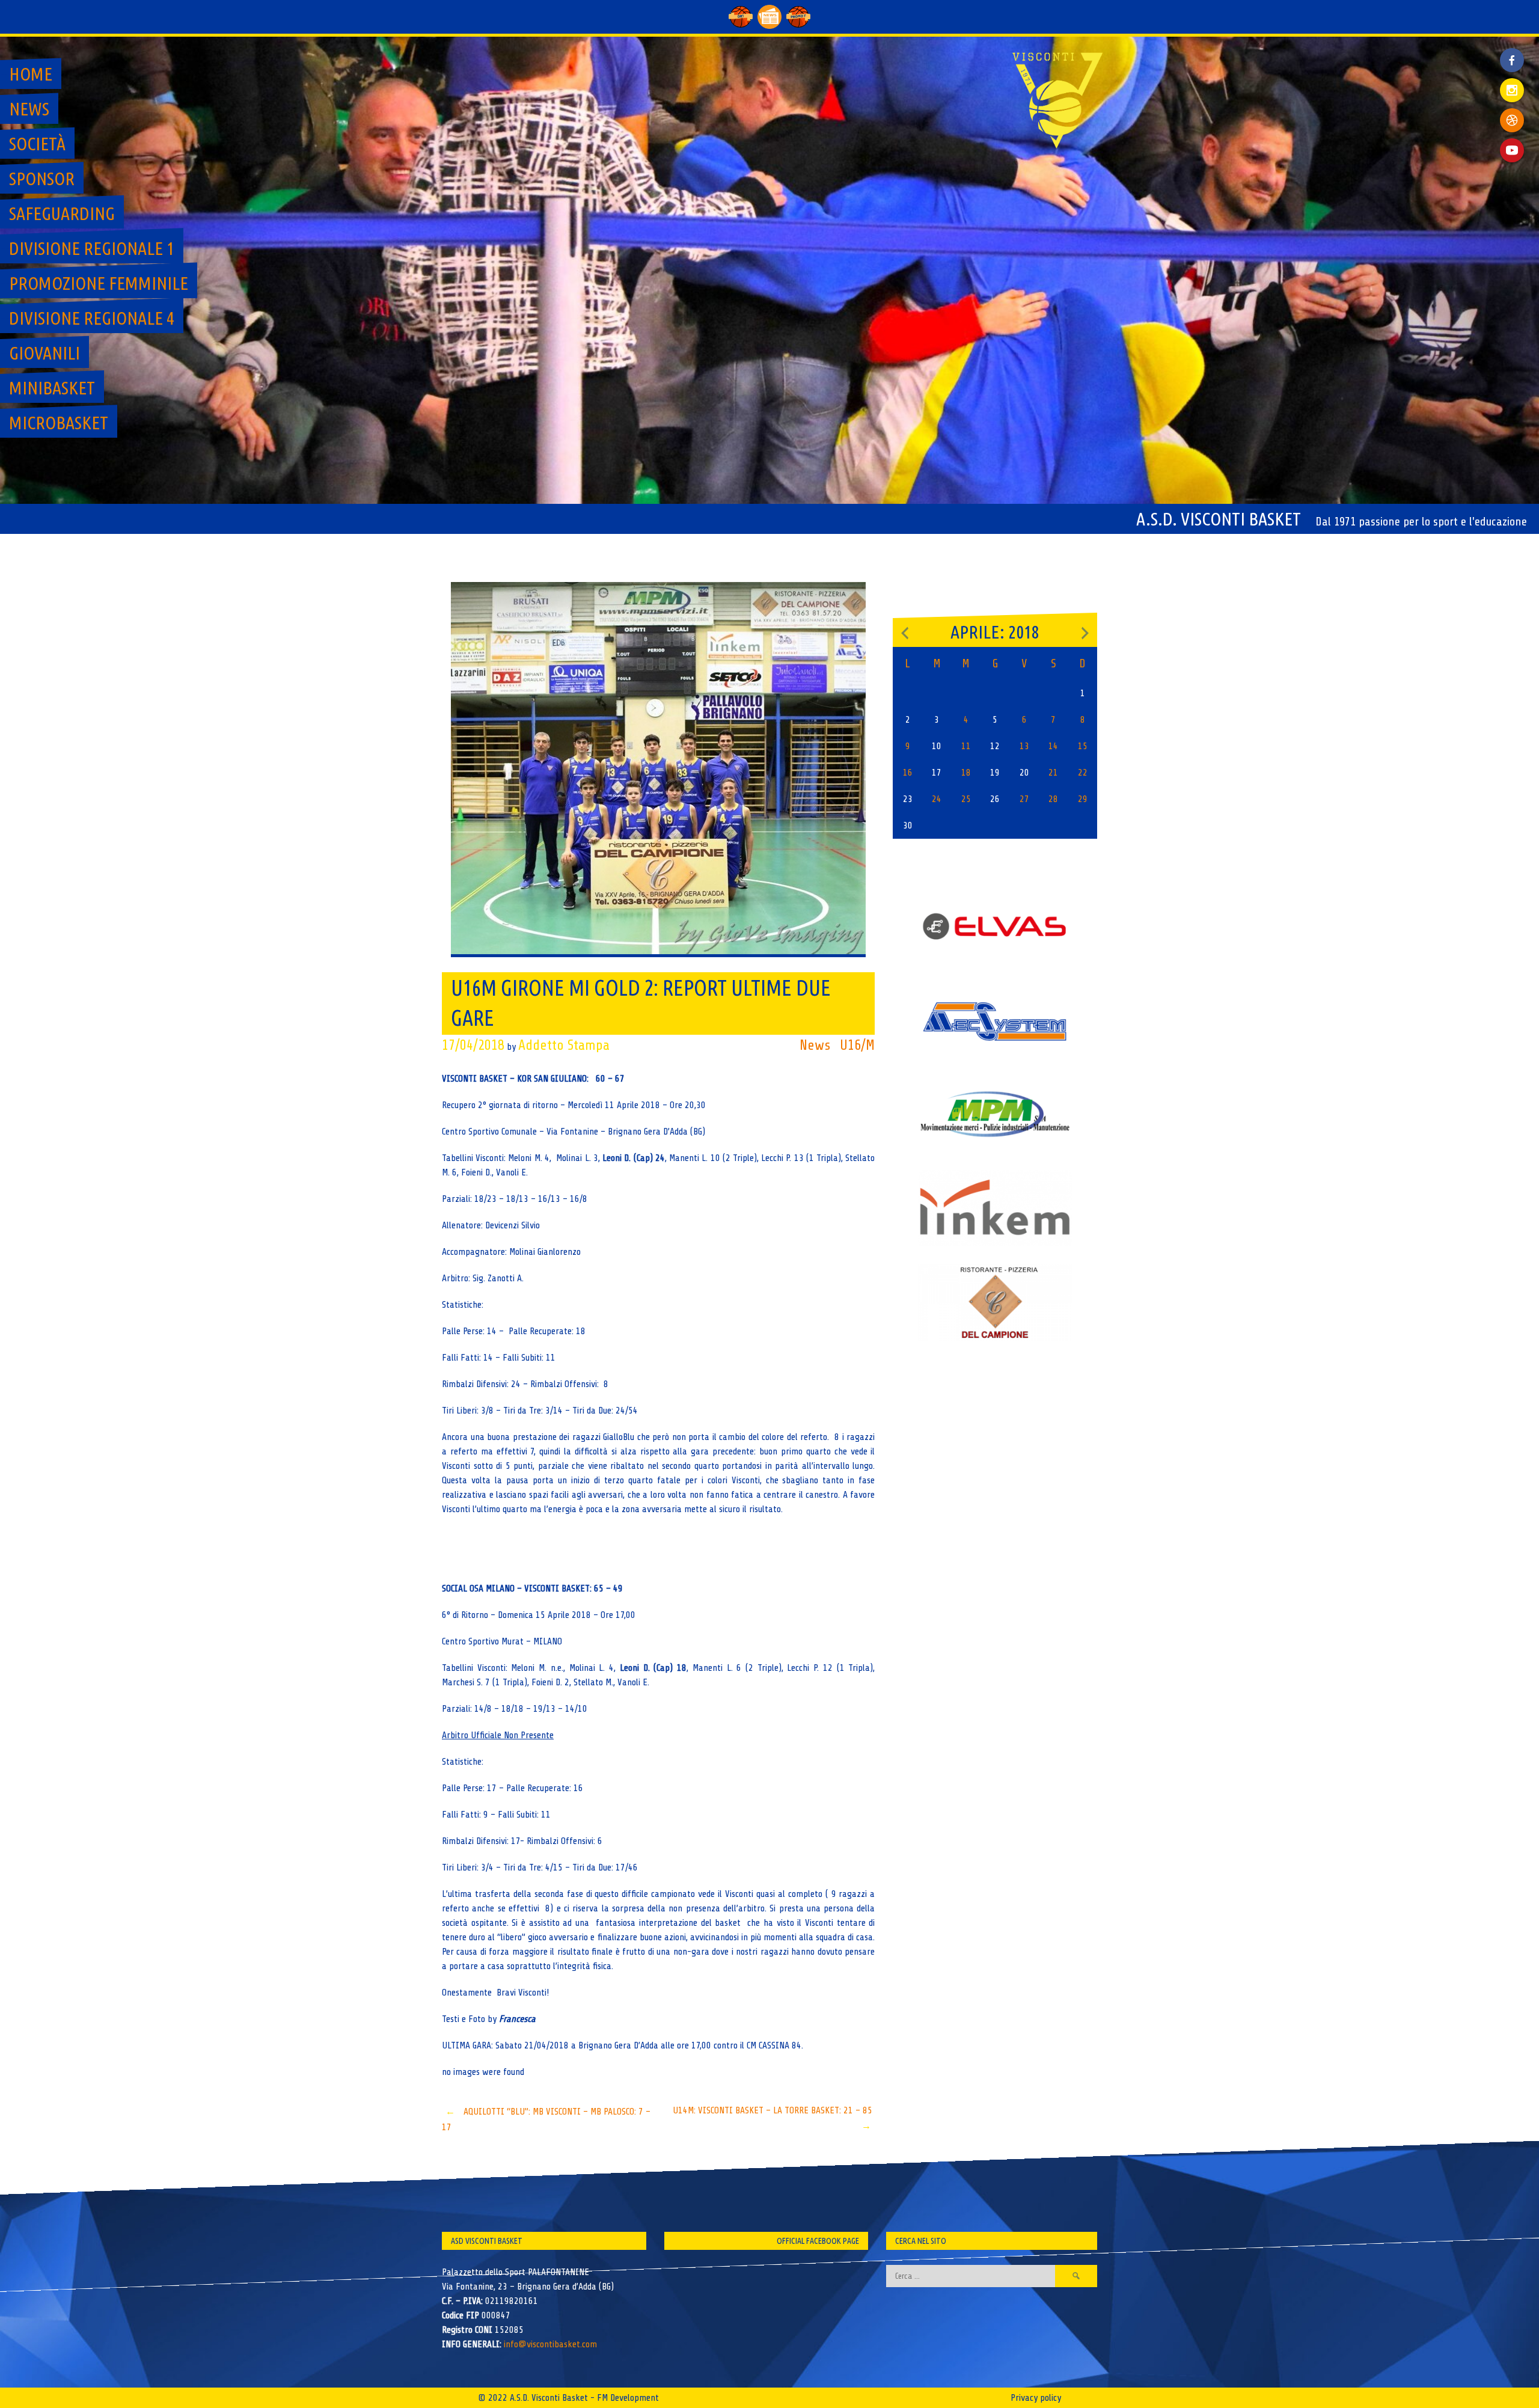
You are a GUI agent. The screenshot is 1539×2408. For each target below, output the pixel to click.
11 (966, 746)
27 (1024, 799)
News (29, 109)
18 (966, 773)
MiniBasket (52, 388)
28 (1053, 799)
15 (1083, 746)
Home (31, 74)
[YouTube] (1512, 150)
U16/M (857, 1045)
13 (1024, 746)
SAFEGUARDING (62, 213)
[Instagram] (1512, 90)
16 (908, 773)
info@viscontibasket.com (550, 2344)
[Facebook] (1512, 51)
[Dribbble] (1512, 120)
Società (37, 144)
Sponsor (42, 179)
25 (966, 799)
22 (1083, 773)
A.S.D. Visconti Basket (1219, 519)
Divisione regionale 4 (92, 318)
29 (1083, 799)
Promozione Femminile (99, 283)
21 (1053, 773)
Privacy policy (1036, 2398)
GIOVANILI (44, 353)
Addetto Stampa (564, 1045)
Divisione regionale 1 (92, 248)
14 (1053, 746)
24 (937, 799)
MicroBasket (59, 423)
